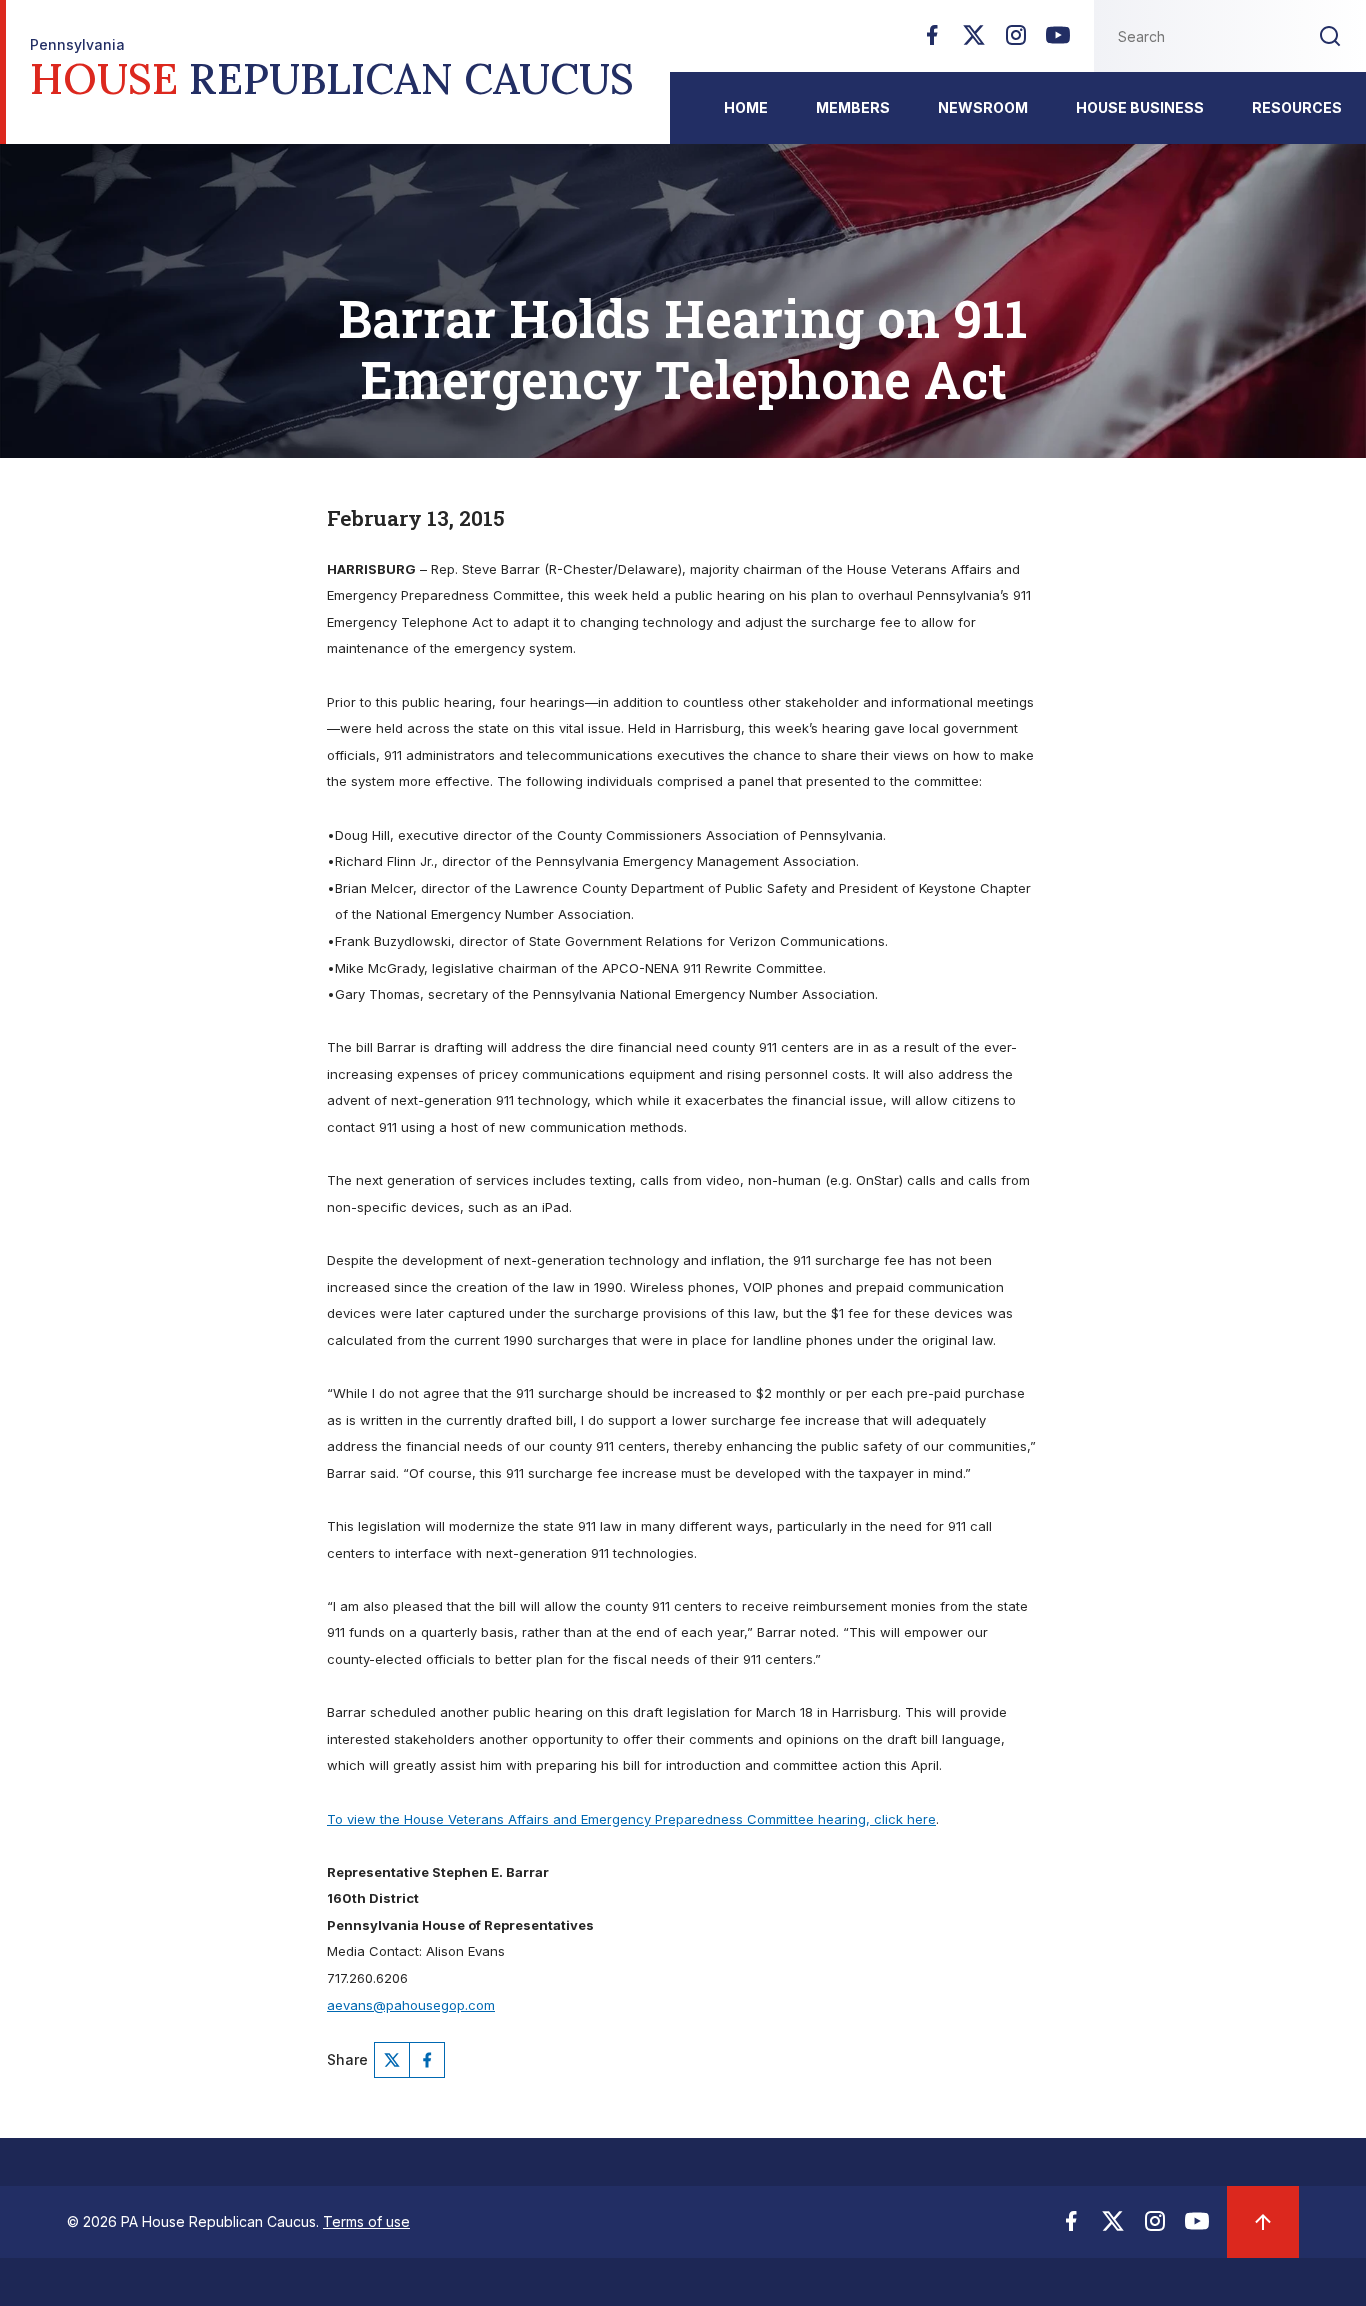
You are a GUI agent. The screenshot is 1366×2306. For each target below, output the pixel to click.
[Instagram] (1016, 41)
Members (853, 107)
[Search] (1330, 36)
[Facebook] (932, 41)
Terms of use (366, 2221)
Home (746, 107)
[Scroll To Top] (1263, 2222)
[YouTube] (1058, 41)
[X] (974, 41)
